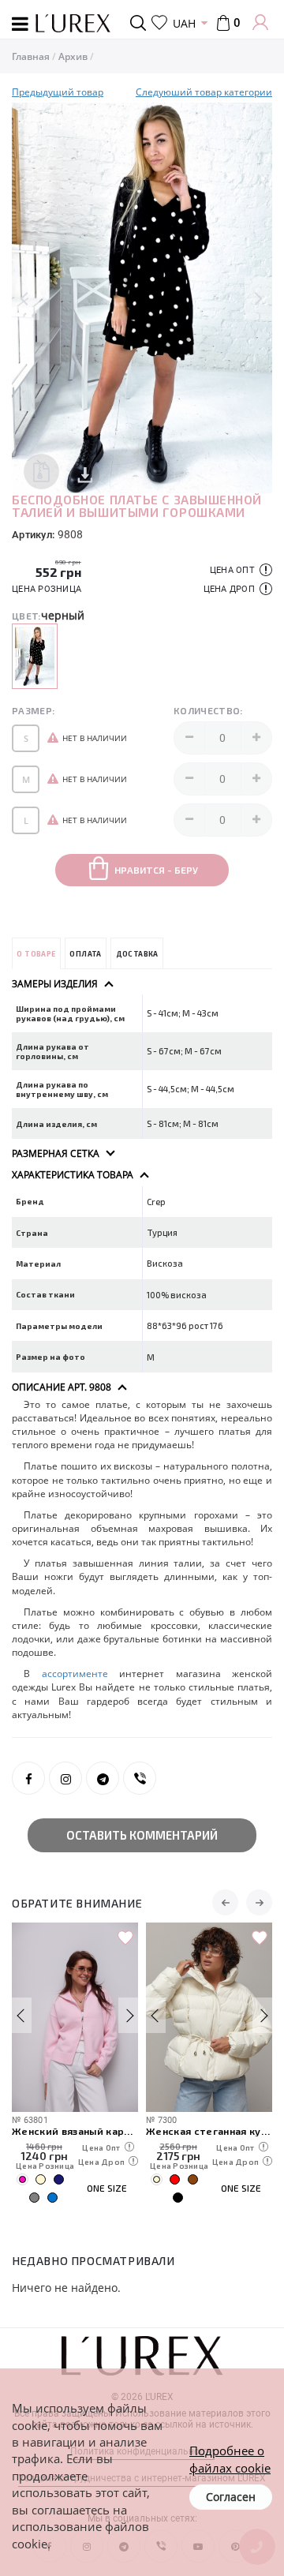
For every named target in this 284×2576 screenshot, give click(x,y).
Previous (26, 298)
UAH (184, 23)
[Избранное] (159, 23)
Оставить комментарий (142, 1835)
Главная (31, 56)
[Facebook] (28, 1778)
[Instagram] (65, 1778)
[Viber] (140, 1778)
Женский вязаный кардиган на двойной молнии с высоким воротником (75, 2130)
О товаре (36, 954)
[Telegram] (103, 1778)
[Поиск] (141, 23)
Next (258, 298)
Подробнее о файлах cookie (230, 2459)
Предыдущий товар (58, 92)
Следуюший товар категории (204, 92)
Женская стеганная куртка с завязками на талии (209, 2130)
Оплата (85, 954)
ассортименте (81, 1674)
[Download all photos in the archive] (41, 472)
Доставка (137, 954)
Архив (73, 56)
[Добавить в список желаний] (125, 1938)
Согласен (231, 2497)
